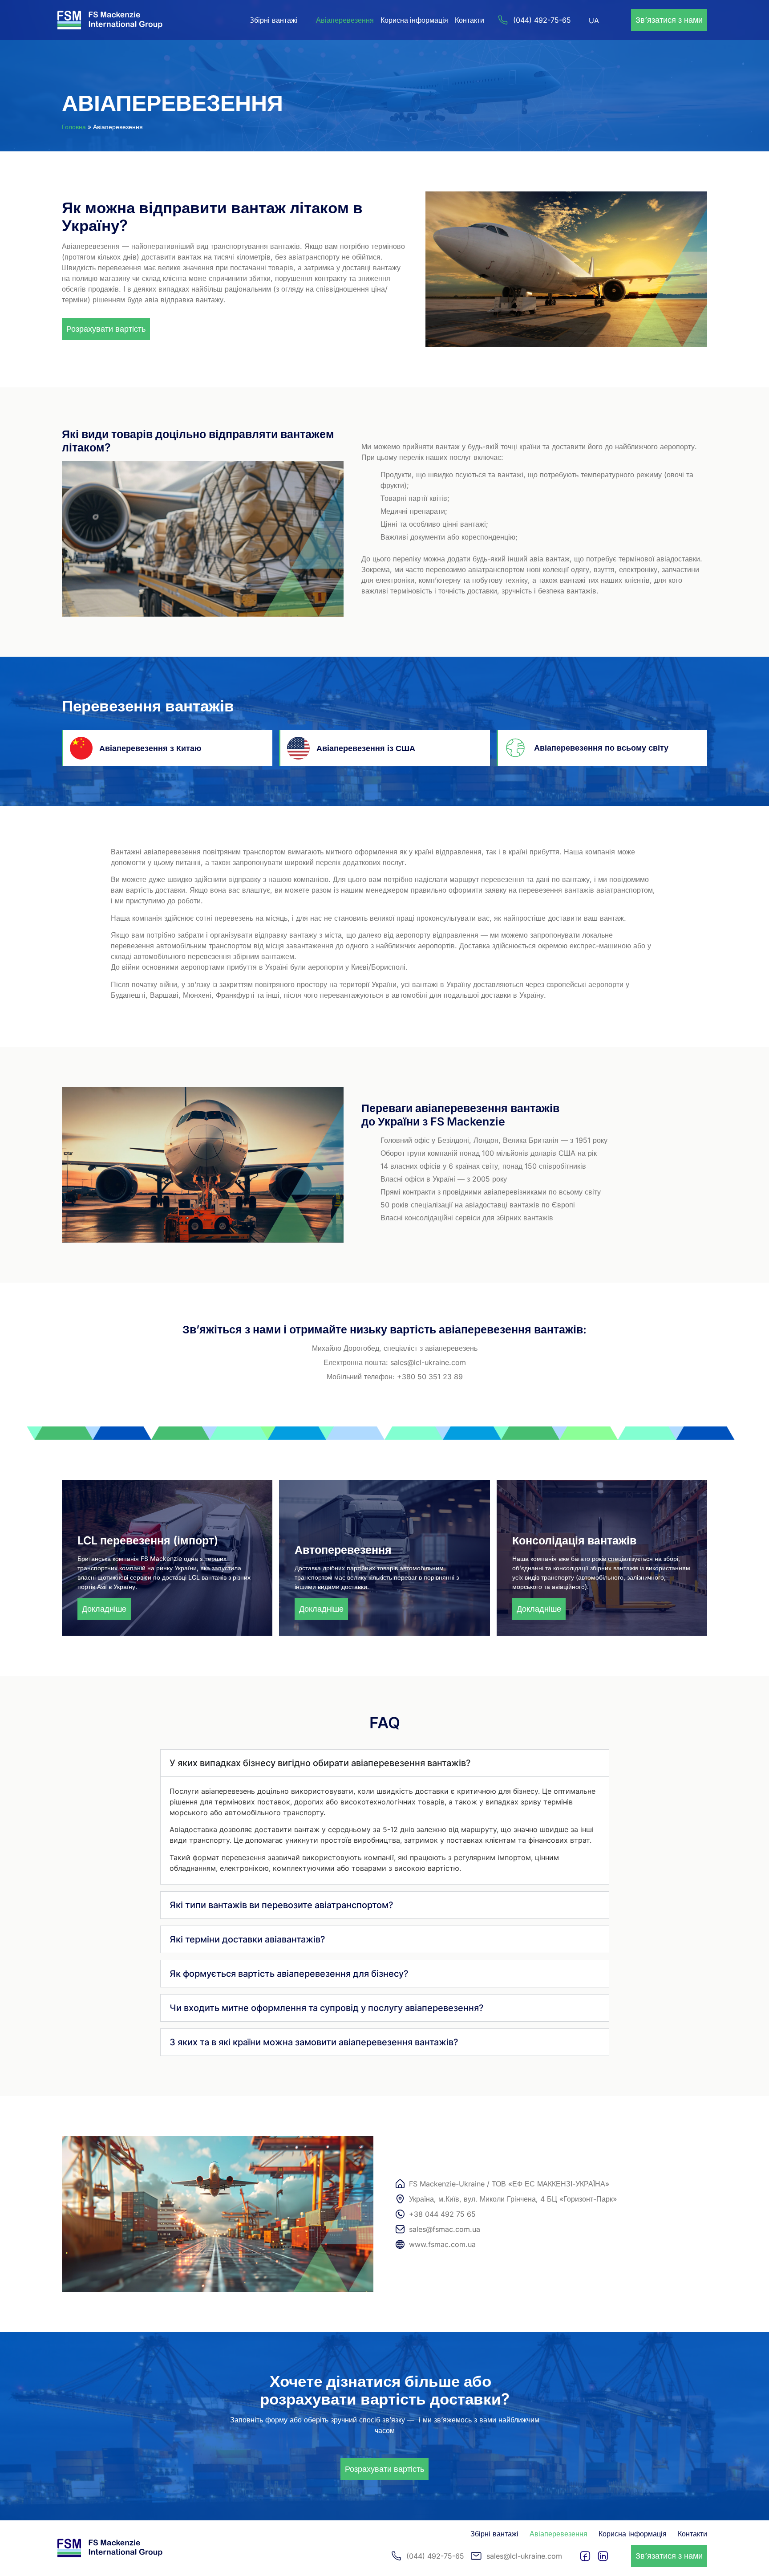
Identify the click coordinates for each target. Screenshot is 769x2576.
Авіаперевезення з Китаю (150, 748)
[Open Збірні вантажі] (304, 20)
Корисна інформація (414, 20)
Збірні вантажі (494, 2534)
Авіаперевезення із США (366, 748)
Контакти (469, 20)
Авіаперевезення (345, 20)
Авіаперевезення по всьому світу (601, 748)
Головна (74, 127)
